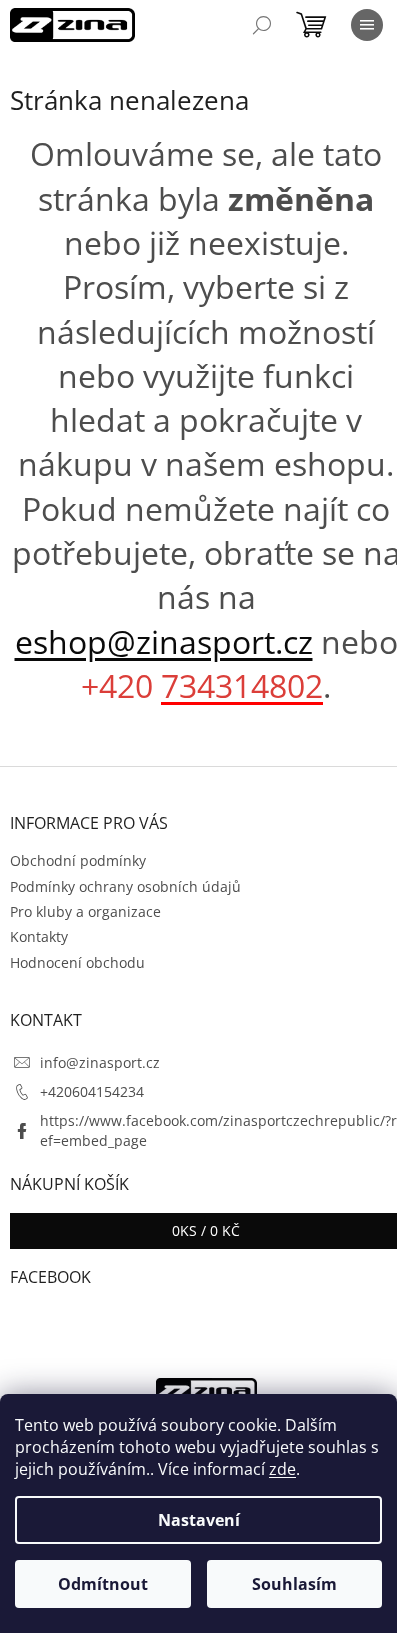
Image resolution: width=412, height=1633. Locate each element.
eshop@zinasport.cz (164, 641)
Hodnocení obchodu (77, 962)
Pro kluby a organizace (85, 911)
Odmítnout (103, 1584)
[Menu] (367, 25)
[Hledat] (262, 25)
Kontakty (39, 936)
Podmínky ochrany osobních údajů (125, 886)
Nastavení (199, 1520)
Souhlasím (294, 1584)
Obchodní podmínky (78, 860)
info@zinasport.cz (100, 1062)
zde (282, 1469)
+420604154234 (92, 1091)
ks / (206, 1230)
